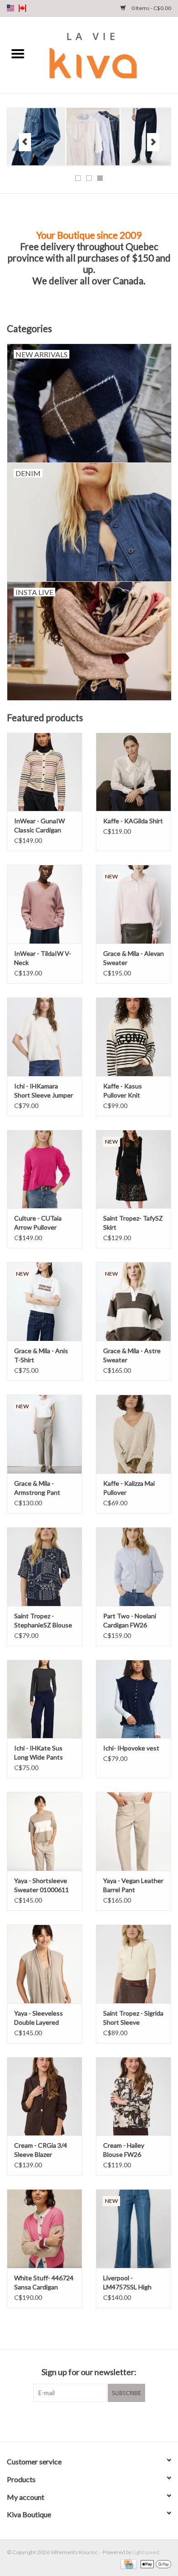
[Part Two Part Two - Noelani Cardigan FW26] (133, 1567)
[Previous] (25, 142)
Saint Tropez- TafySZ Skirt (133, 1223)
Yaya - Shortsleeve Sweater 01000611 (42, 1885)
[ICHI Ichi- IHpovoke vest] (133, 1699)
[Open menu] (18, 53)
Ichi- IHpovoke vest (131, 1748)
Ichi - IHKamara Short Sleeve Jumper (44, 1090)
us (10, 8)
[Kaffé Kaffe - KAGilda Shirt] (133, 772)
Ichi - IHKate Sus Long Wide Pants (39, 1752)
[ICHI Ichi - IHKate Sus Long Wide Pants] (44, 1699)
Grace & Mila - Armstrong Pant (37, 1488)
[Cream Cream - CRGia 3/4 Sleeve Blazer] (44, 2096)
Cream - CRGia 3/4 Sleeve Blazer (41, 2150)
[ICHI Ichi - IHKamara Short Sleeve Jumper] (44, 1037)
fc (22, 8)
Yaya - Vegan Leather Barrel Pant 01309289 (133, 1886)
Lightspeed (146, 2552)
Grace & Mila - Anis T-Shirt (41, 1355)
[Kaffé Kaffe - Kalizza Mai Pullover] (133, 1434)
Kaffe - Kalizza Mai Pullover (129, 1488)
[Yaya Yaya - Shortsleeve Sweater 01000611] (44, 1831)
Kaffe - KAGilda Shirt (133, 821)
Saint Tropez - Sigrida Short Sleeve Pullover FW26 (133, 2018)
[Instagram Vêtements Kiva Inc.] (97, 2421)
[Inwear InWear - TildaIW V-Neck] (44, 904)
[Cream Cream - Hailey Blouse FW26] (133, 2096)
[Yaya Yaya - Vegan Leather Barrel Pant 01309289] (133, 1831)
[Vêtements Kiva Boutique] (107, 54)
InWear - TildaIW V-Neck (43, 958)
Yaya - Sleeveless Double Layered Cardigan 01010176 (42, 2018)
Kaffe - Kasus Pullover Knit (123, 1090)
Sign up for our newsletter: (89, 2372)
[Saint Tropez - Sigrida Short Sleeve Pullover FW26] (133, 1964)
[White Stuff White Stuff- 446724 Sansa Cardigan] (44, 2229)
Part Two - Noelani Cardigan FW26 (130, 1620)
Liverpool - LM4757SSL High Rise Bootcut (127, 2283)
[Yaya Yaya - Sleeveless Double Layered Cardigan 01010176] (44, 1964)
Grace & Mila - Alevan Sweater (133, 958)
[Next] (153, 142)
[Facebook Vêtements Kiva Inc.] (81, 2421)
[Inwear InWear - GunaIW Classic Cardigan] (44, 772)
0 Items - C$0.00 (151, 8)
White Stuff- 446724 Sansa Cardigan (44, 2282)
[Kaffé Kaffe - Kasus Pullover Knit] (133, 1037)
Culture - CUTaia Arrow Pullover (38, 1223)
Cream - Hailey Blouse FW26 (124, 2150)
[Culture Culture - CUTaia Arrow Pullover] (44, 1169)
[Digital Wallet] (154, 2563)
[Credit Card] (127, 2563)
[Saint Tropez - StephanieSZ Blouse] (44, 1567)
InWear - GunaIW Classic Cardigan (39, 825)
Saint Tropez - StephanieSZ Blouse (43, 1620)
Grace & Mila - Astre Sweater (132, 1355)
